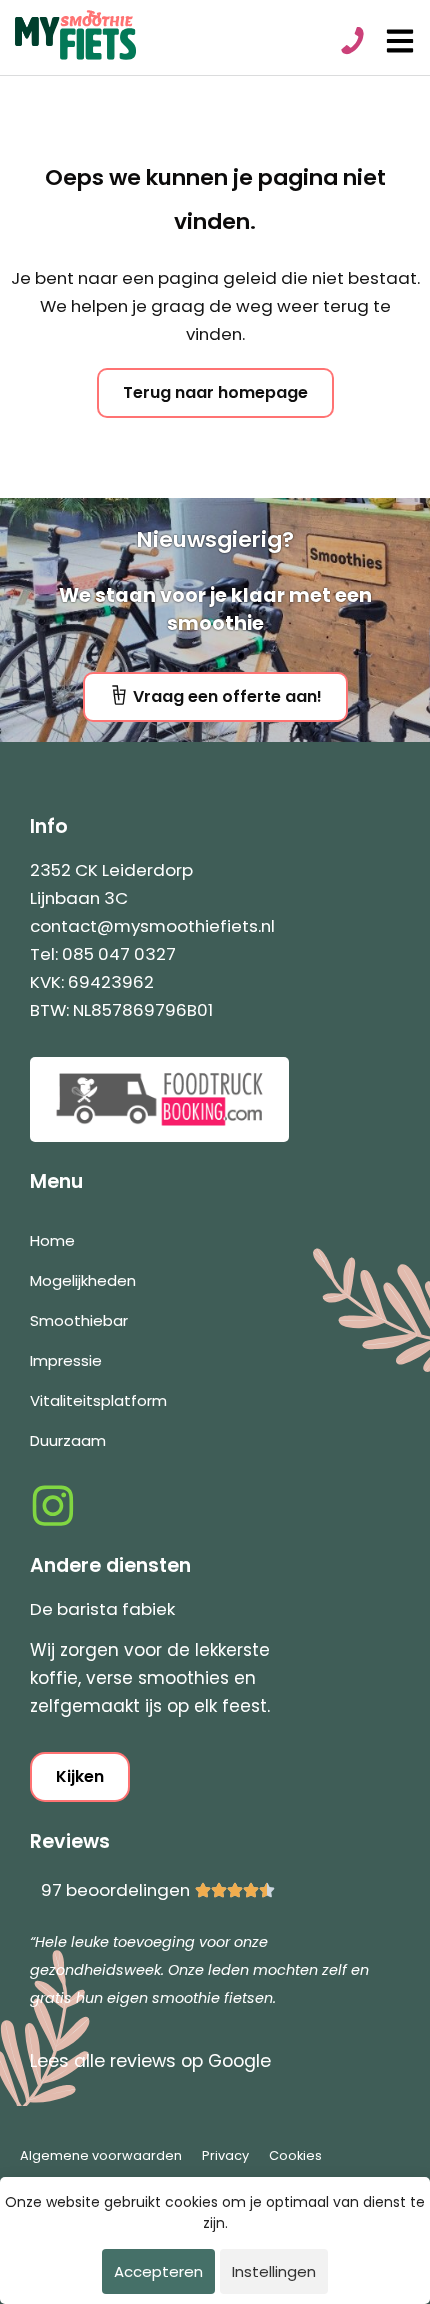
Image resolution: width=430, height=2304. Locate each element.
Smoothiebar (79, 1320)
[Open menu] (400, 41)
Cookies (295, 2155)
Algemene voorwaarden (101, 2155)
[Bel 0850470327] (351, 41)
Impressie (66, 1360)
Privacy (225, 2155)
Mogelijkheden (83, 1280)
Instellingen (274, 2271)
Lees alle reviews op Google (150, 2061)
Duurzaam (68, 1440)
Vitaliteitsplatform (98, 1400)
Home (52, 1240)
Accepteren (158, 2271)
